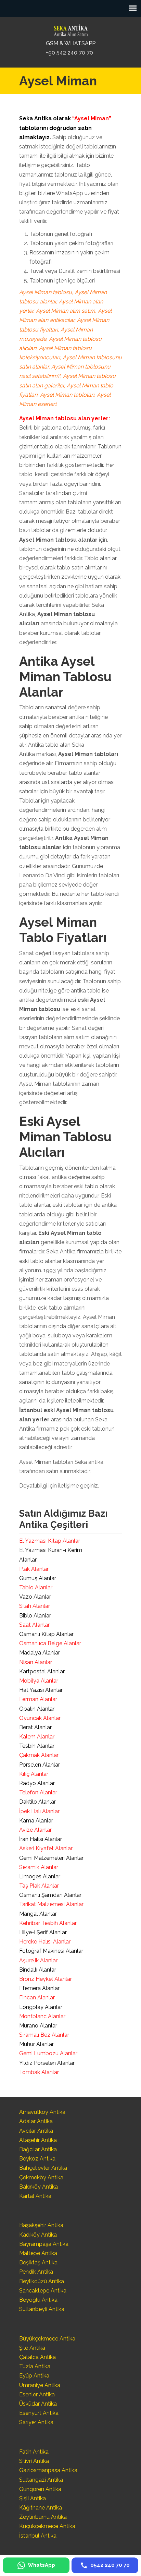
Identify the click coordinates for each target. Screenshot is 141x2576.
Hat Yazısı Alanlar (41, 1690)
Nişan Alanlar (36, 1662)
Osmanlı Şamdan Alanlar (50, 1895)
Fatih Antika (34, 2452)
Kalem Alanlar (37, 1737)
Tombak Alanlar (39, 2072)
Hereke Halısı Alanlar (45, 1942)
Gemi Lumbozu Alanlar (48, 2053)
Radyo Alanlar (37, 1783)
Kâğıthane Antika (41, 2508)
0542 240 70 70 (70, 29)
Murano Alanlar (38, 2026)
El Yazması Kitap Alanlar (50, 1541)
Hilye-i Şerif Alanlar (43, 1932)
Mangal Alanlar (38, 1914)
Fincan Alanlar (37, 1997)
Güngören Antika (40, 2489)
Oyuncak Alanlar (40, 1718)
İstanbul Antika (38, 2536)
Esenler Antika (37, 2394)
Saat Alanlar (34, 1625)
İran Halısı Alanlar (41, 1839)
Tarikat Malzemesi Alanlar (51, 1904)
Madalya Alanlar (40, 1653)
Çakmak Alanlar (39, 1755)
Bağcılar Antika (38, 2149)
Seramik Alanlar (39, 1867)
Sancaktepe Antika (43, 2291)
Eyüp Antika (34, 2376)
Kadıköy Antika (38, 2235)
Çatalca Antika (37, 2357)
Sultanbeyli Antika (42, 2309)
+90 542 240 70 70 (69, 53)
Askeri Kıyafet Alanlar (46, 1848)
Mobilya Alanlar (39, 1681)
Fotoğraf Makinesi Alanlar (51, 1951)
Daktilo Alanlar (37, 1802)
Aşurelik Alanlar (38, 1960)
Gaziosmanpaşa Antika (48, 2470)
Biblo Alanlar (35, 1616)
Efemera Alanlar (39, 1988)
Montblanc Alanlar (42, 2016)
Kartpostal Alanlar (42, 1671)
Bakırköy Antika (39, 2187)
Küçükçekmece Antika (47, 2526)
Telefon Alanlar (38, 1792)
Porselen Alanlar (40, 1765)
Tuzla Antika (35, 2366)
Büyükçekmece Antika (47, 2339)
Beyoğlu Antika (38, 2300)
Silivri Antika (34, 2461)
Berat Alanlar (35, 1727)
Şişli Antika (33, 2498)
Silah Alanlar (35, 1606)
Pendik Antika (36, 2272)
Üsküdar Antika (38, 2404)
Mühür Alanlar (36, 2044)
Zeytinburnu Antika (43, 2517)
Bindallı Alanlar (38, 1970)
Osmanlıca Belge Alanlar (50, 1643)
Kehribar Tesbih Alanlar (48, 1923)
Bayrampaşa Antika (44, 2244)
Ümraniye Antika (40, 2385)
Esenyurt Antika (39, 2413)
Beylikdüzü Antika (42, 2281)
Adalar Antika (36, 2121)
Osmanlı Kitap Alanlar (46, 1634)
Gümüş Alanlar (38, 1578)
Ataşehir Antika (38, 2140)
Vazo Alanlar (35, 1597)
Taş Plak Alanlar (39, 1886)
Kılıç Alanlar (34, 1774)
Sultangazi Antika (41, 2480)
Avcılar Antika (36, 2131)
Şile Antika (32, 2348)
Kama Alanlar (36, 1821)
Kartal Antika (35, 2196)
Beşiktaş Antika (38, 2262)
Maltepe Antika (38, 2253)
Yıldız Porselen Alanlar (47, 2063)
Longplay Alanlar (41, 2007)
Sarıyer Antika (36, 2422)
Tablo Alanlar (36, 1587)
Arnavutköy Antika (42, 2112)
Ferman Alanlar (38, 1699)
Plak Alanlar (34, 1569)
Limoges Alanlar (40, 1876)
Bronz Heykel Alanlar (46, 1979)
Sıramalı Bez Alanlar (44, 2035)
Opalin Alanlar (37, 1709)
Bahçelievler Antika (43, 2168)
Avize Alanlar (35, 1830)
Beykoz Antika (37, 2159)
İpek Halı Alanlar (39, 1811)
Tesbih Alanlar (37, 1746)
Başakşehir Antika (41, 2225)
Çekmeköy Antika (41, 2177)
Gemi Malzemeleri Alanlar (51, 1858)
